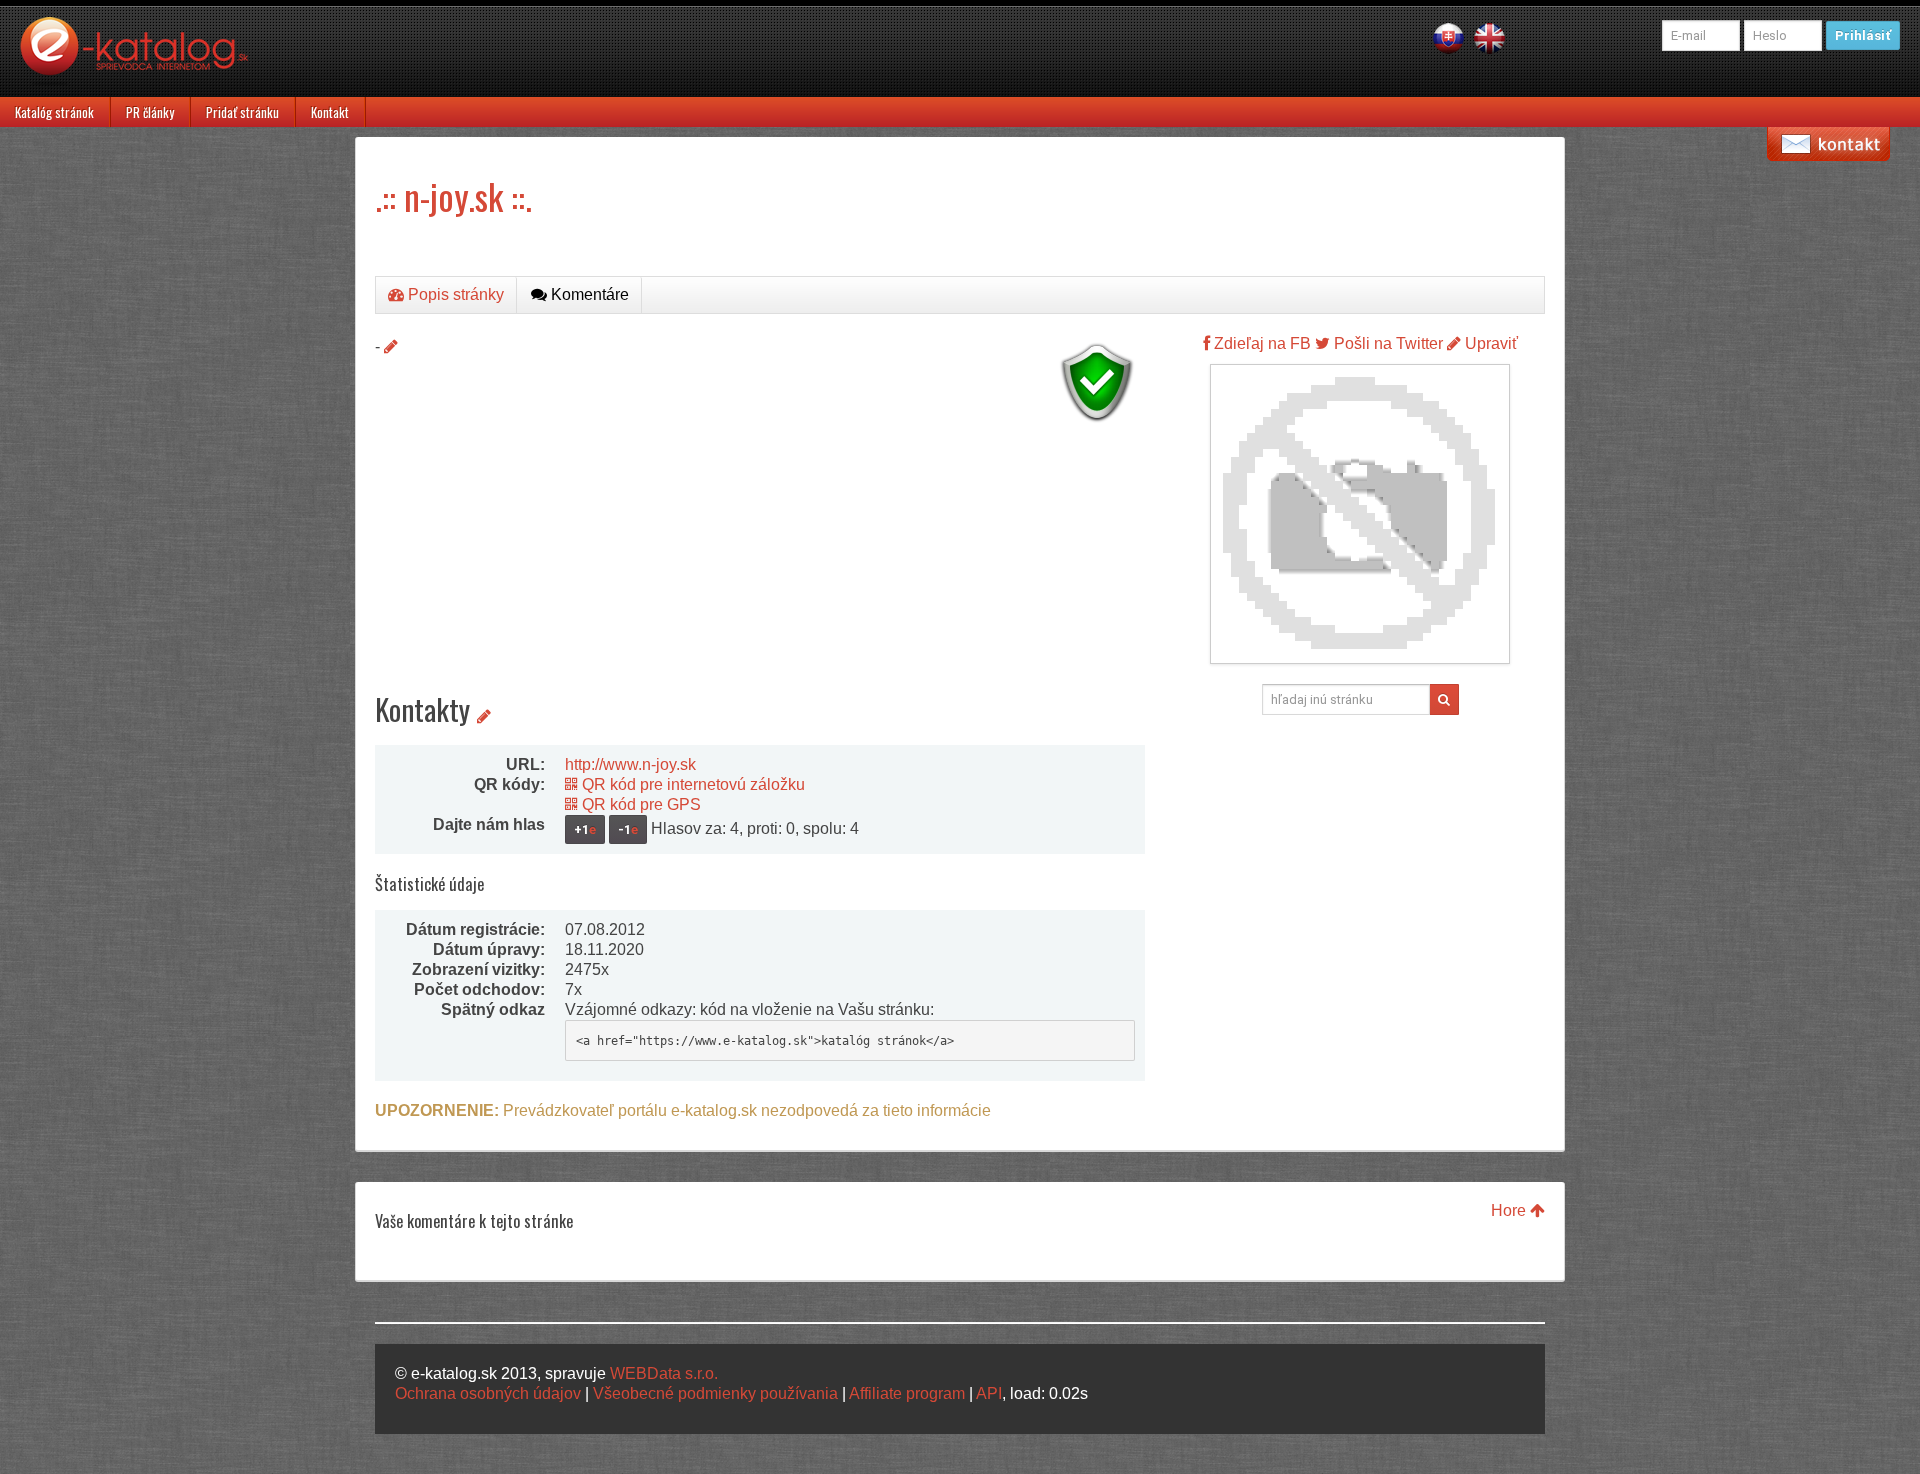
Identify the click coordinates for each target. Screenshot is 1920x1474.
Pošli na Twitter (1386, 343)
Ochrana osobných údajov (488, 1393)
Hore (1510, 1210)
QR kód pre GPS (639, 804)
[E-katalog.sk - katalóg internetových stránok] (144, 57)
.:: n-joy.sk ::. (453, 195)
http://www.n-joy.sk (630, 764)
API (989, 1393)
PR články (150, 112)
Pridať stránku (242, 112)
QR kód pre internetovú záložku (691, 784)
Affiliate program (907, 1393)
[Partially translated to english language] (1489, 37)
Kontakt (330, 112)
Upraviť (1489, 343)
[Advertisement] (760, 570)
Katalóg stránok (54, 112)
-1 (628, 829)
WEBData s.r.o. (664, 1373)
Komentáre (588, 294)
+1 (585, 829)
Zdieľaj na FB (1260, 343)
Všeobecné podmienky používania (715, 1393)
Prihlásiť (1863, 35)
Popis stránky (454, 294)
